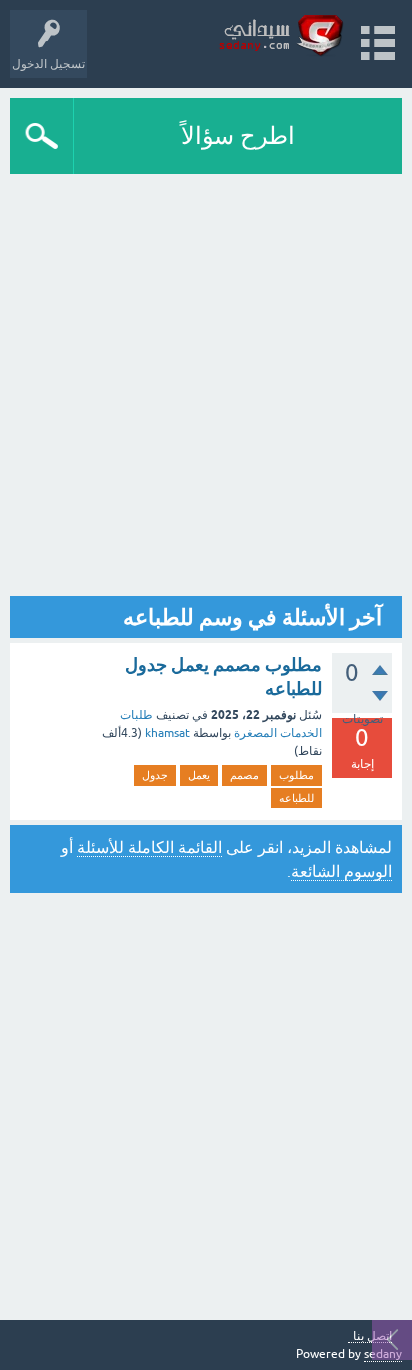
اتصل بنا (372, 1336)
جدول (155, 775)
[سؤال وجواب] (281, 34)
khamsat (167, 733)
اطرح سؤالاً (238, 135)
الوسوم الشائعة (341, 871)
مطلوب (296, 775)
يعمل (199, 775)
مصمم (244, 775)
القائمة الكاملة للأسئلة (149, 847)
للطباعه (296, 798)
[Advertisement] (206, 380)
